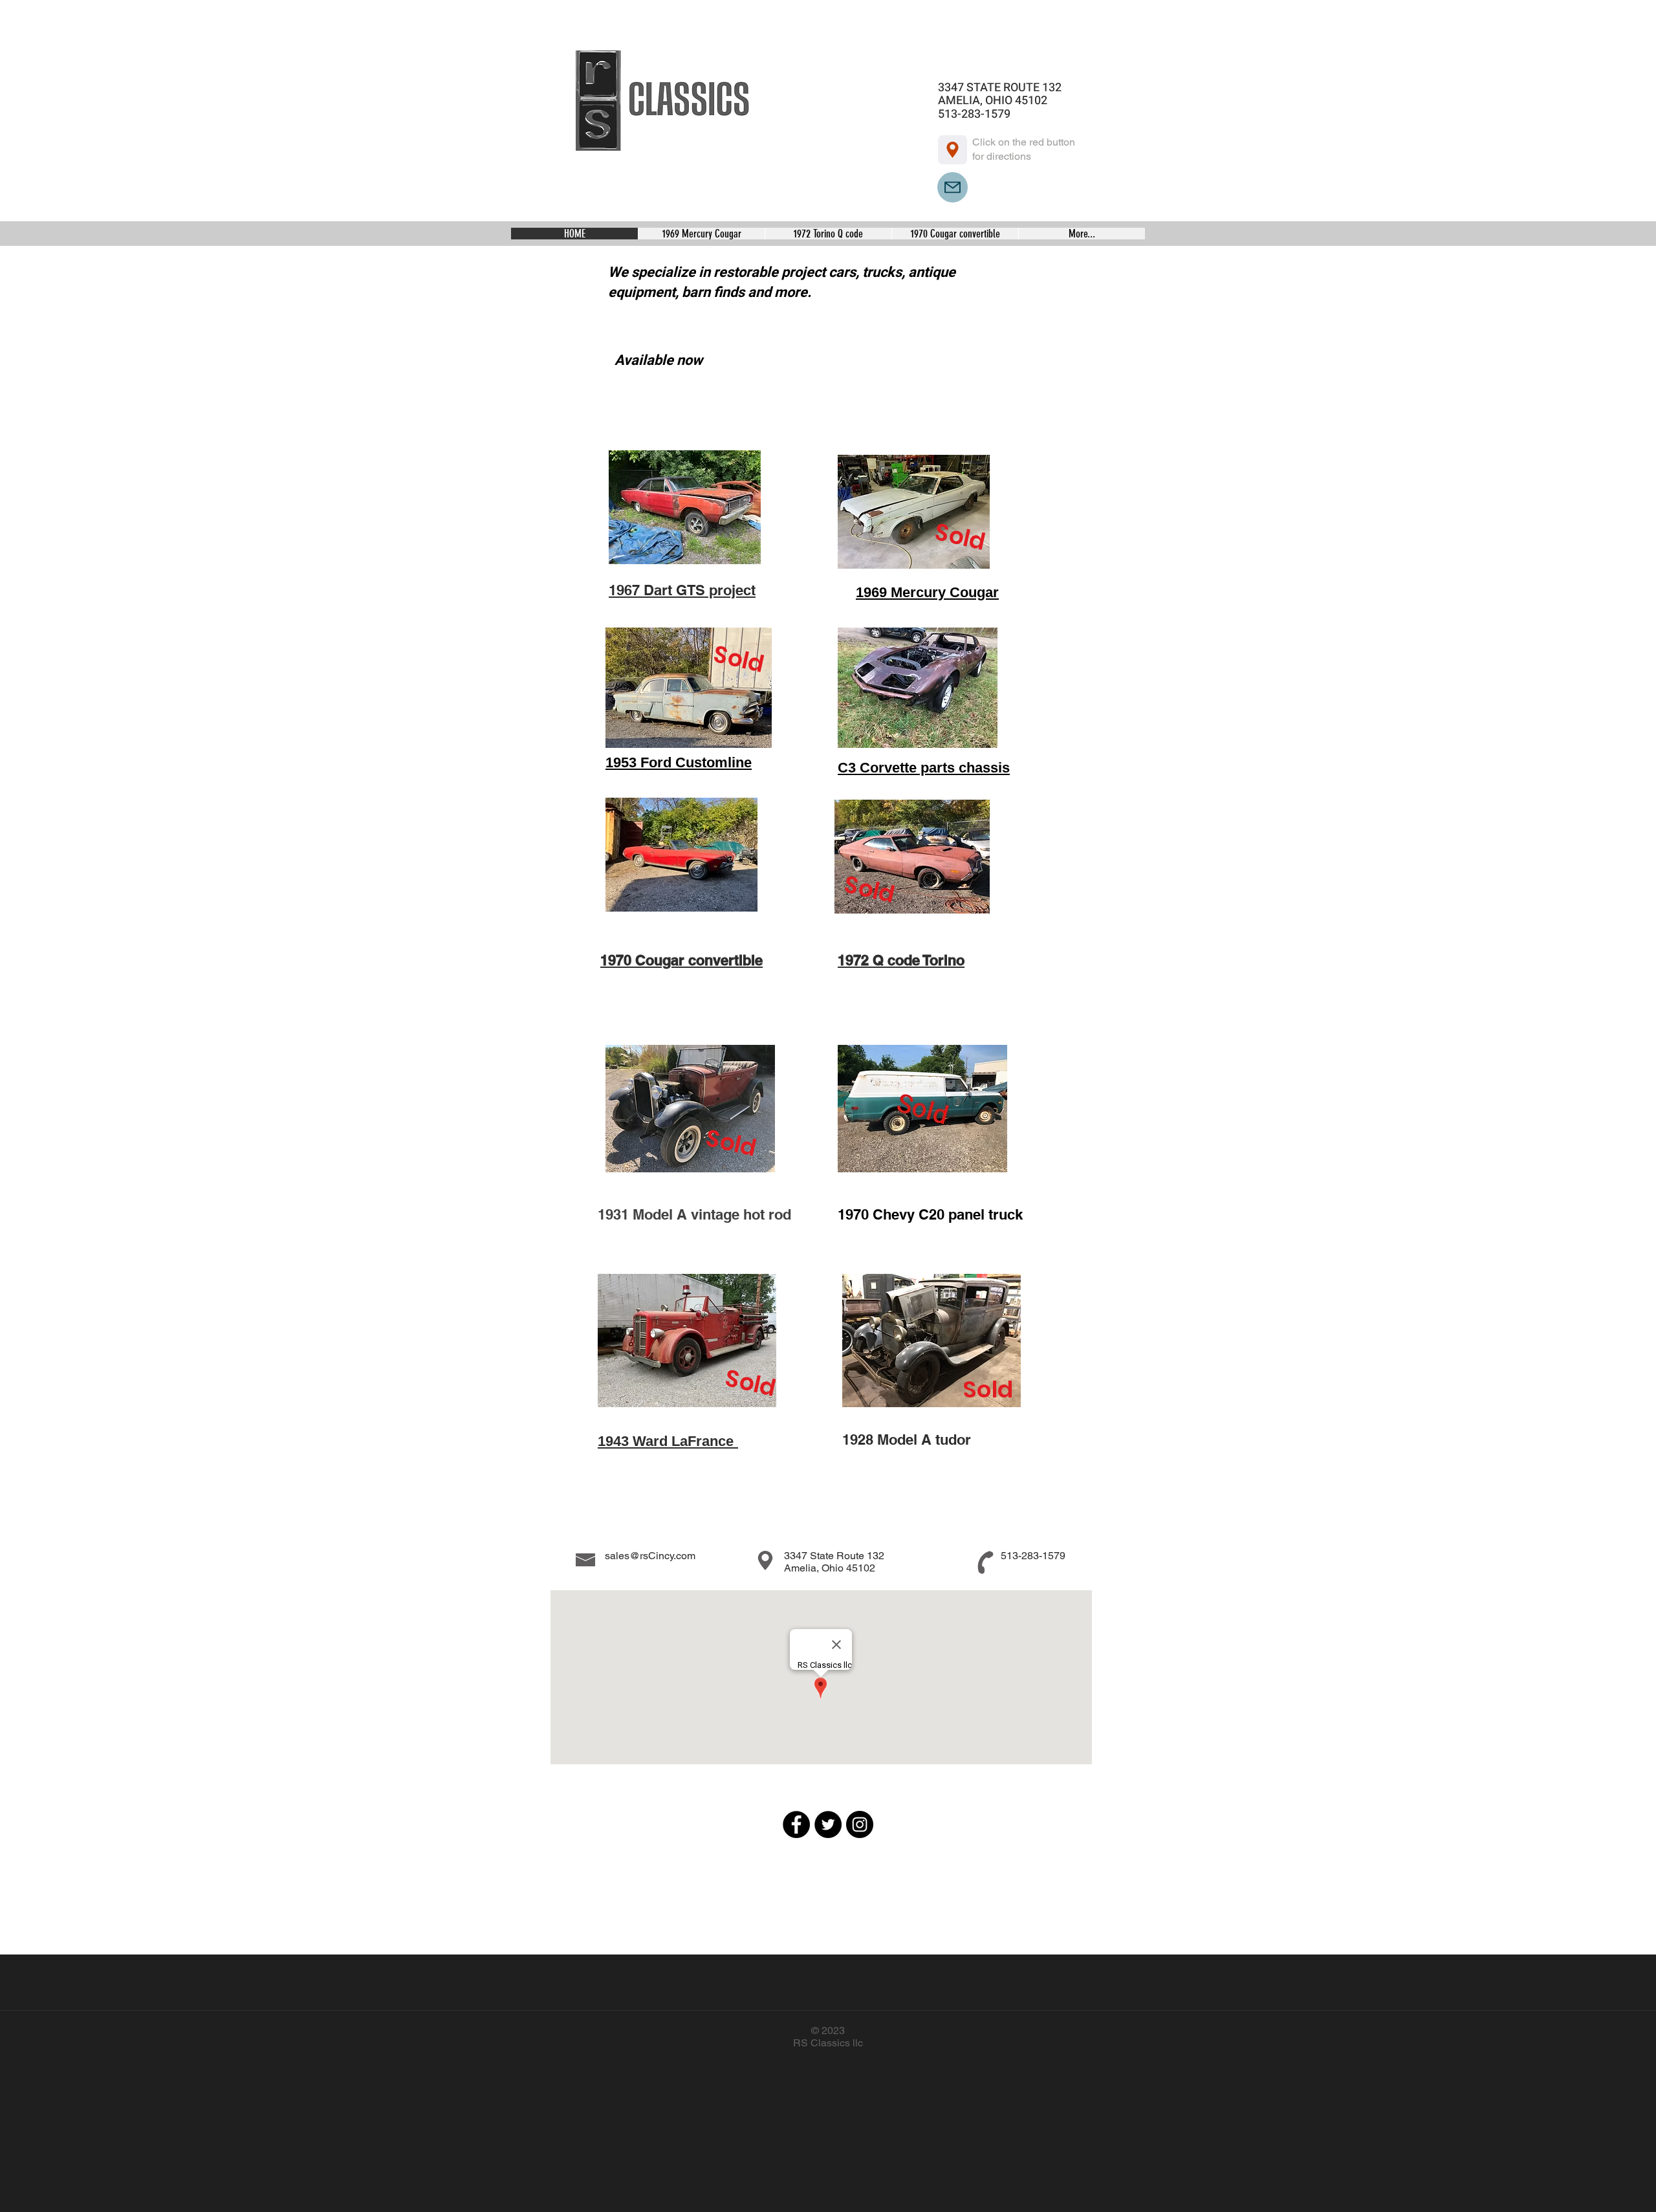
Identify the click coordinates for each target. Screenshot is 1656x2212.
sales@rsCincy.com (650, 1556)
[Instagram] (860, 1824)
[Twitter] (828, 1824)
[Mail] (953, 187)
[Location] (953, 150)
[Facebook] (796, 1824)
